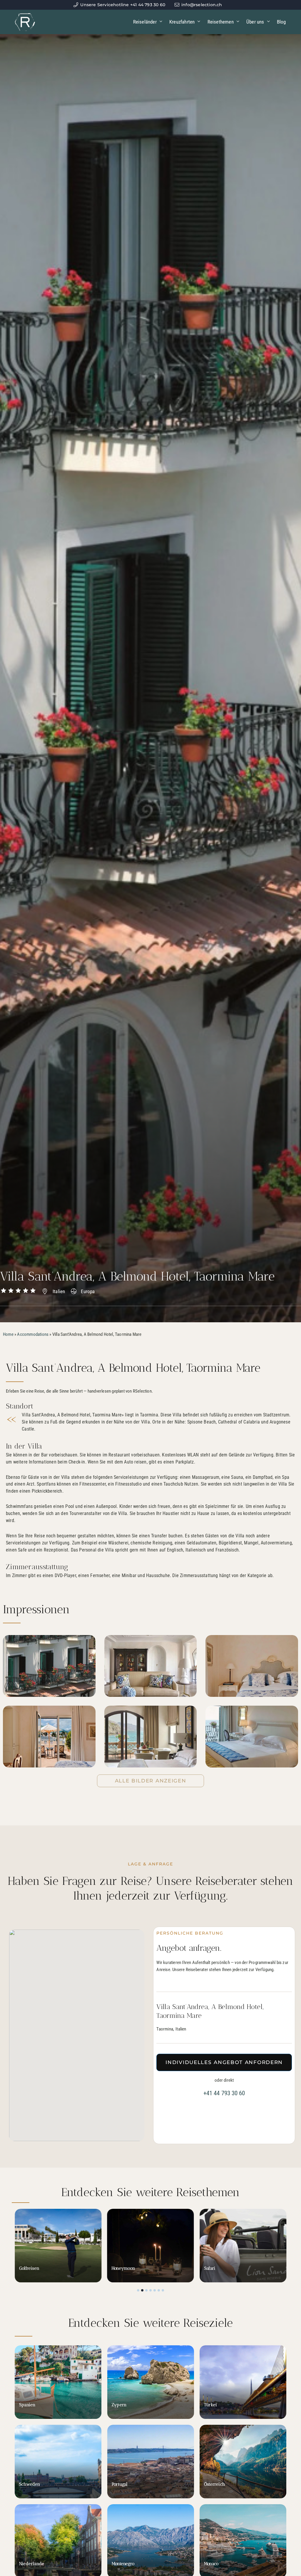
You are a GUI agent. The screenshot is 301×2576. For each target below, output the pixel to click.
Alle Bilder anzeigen (151, 1781)
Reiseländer (145, 22)
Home (8, 1334)
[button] (138, 2290)
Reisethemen (221, 22)
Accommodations (33, 1334)
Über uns (255, 22)
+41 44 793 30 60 (224, 2093)
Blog (281, 22)
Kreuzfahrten (182, 22)
